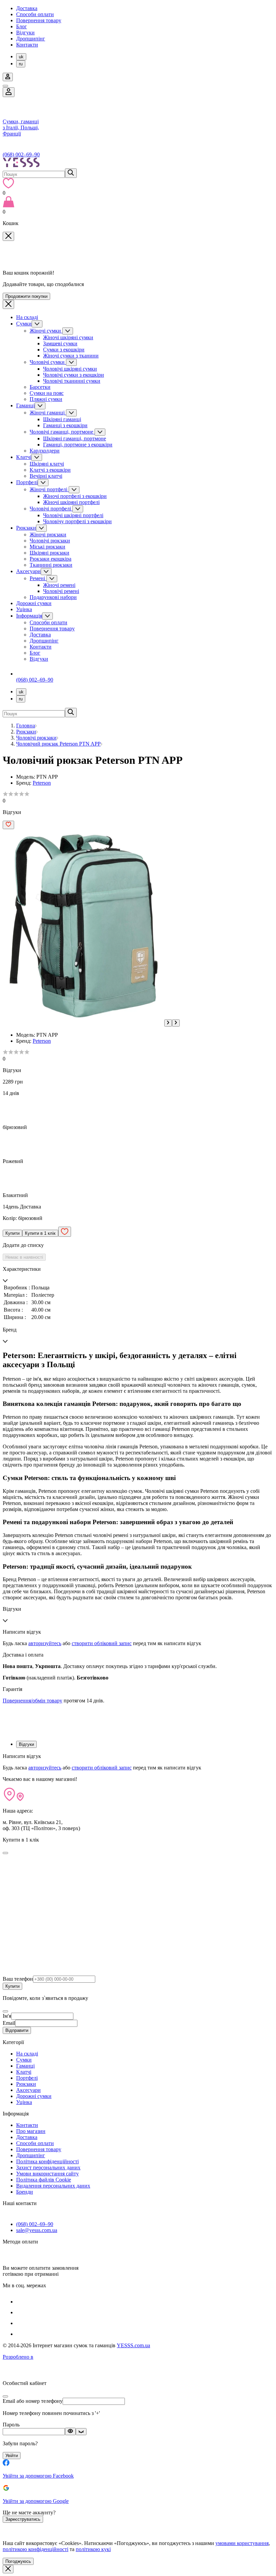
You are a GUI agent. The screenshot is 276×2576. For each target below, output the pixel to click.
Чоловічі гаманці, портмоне (62, 432)
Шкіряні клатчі (47, 464)
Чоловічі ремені (61, 591)
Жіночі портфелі (49, 489)
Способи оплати (35, 14)
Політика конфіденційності (47, 2161)
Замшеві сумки (60, 343)
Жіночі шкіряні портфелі (71, 502)
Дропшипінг (31, 39)
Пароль (11, 2425)
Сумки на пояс (47, 393)
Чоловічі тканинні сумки (72, 381)
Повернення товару (39, 20)
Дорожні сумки (34, 603)
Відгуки (25, 33)
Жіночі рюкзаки (48, 535)
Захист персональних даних (48, 2167)
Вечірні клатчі (46, 476)
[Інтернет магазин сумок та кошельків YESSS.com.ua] (138, 163)
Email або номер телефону (33, 2401)
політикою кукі (93, 2549)
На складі (27, 317)
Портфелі (27, 482)
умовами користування (242, 2543)
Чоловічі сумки (48, 362)
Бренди (25, 2192)
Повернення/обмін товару (32, 1701)
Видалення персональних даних (53, 2186)
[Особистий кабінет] (9, 92)
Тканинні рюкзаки (51, 565)
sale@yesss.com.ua (37, 2230)
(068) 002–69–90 (21, 154)
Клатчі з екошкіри (50, 470)
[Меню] (5, 86)
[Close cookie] (8, 2569)
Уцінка (24, 609)
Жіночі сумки (46, 331)
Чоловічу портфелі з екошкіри (77, 521)
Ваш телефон (18, 1979)
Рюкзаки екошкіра (50, 559)
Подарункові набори (53, 597)
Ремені (38, 578)
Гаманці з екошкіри (65, 425)
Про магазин (31, 2131)
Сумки (24, 324)
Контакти (27, 45)
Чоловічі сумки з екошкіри (74, 375)
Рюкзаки (26, 528)
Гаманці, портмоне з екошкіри (78, 445)
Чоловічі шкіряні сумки (70, 369)
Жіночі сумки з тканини (71, 356)
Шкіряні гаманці (62, 419)
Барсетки (40, 387)
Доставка (27, 8)
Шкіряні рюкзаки (49, 553)
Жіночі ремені (59, 585)
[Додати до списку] (8, 825)
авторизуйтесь (45, 1643)
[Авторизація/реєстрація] (8, 77)
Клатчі (24, 457)
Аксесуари (28, 571)
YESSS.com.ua (133, 2345)
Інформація (29, 616)
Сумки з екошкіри (64, 350)
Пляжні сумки (46, 399)
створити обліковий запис (102, 1643)
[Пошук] (71, 173)
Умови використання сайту (47, 2174)
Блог (22, 26)
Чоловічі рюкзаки (50, 541)
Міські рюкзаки (47, 547)
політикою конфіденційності (36, 2549)
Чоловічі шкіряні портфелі (73, 515)
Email (9, 2023)
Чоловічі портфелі (51, 509)
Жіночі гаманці (48, 413)
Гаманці (25, 405)
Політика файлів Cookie (44, 2180)
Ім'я (7, 2016)
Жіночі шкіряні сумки (68, 337)
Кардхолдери (45, 451)
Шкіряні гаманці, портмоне (75, 438)
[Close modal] (5, 1853)
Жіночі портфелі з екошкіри (75, 496)
